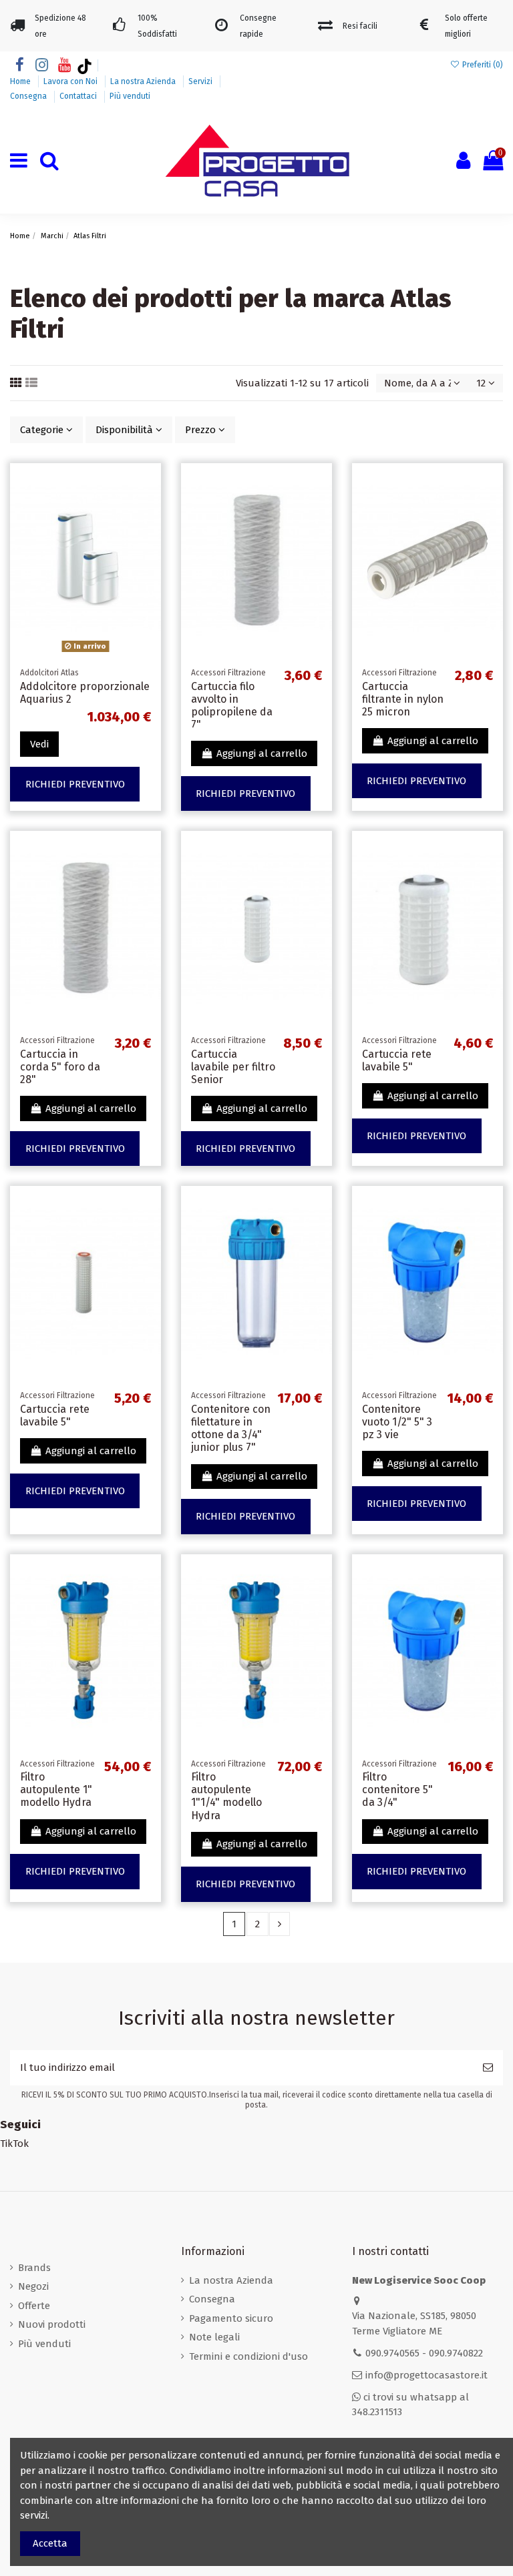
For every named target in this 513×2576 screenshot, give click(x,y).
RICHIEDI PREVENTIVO (75, 784)
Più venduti (130, 96)
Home (21, 81)
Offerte (34, 2306)
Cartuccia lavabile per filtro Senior (233, 1067)
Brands (34, 2268)
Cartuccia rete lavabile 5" (397, 1060)
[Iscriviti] (488, 2068)
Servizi (201, 81)
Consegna (29, 96)
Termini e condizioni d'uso (248, 2356)
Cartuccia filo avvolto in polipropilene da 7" (232, 706)
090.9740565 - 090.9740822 (424, 2353)
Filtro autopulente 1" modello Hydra (56, 1790)
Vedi (39, 744)
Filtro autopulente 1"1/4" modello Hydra (226, 1796)
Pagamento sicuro (231, 2318)
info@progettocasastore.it (426, 2375)
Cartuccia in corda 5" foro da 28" (60, 1067)
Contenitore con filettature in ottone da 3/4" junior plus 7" (231, 1428)
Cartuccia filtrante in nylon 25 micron (403, 699)
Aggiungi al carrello (262, 753)
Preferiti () (482, 65)
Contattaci (79, 96)
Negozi (33, 2286)
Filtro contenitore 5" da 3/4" (397, 1790)
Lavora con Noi (71, 81)
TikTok (14, 2144)
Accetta (50, 2543)
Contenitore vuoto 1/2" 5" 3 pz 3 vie (397, 1422)
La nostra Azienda (144, 81)
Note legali (214, 2337)
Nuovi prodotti (52, 2324)
